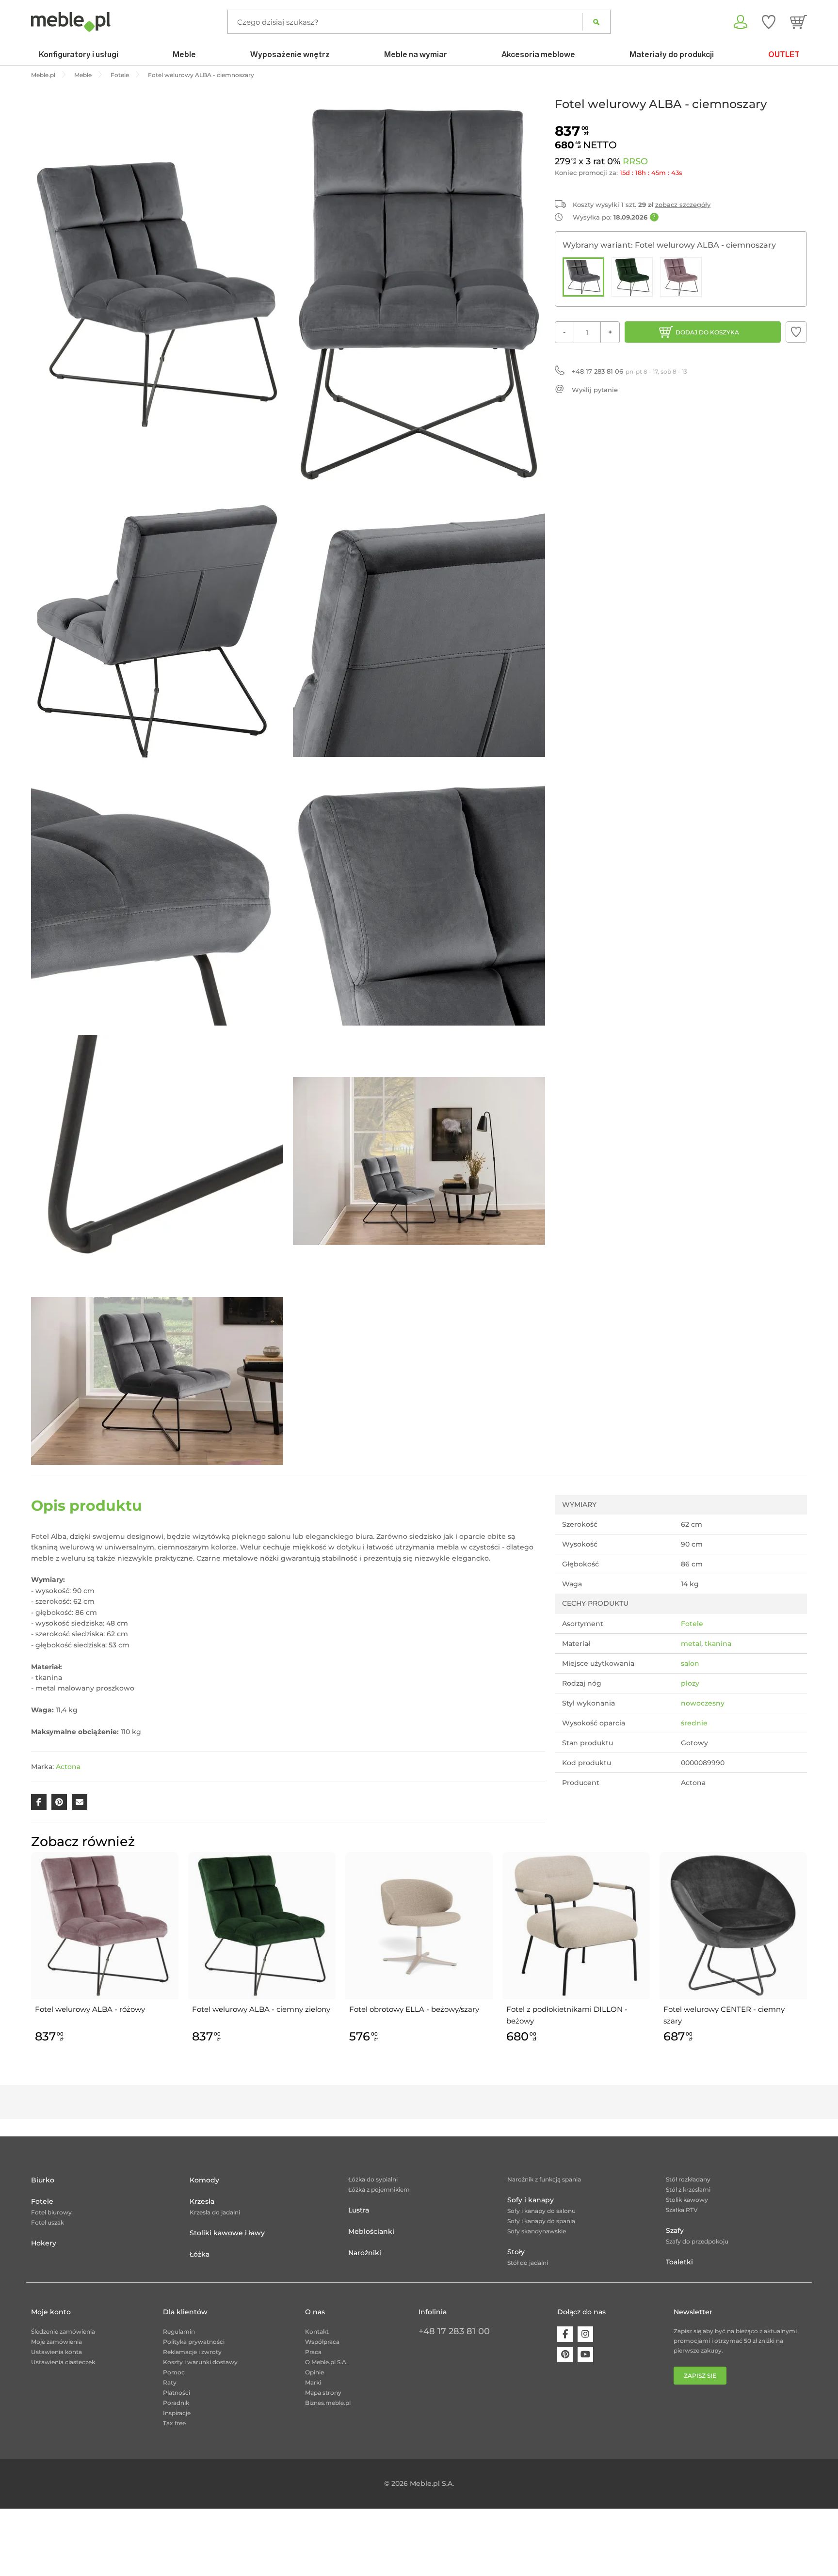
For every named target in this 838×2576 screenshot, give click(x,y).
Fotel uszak (48, 2222)
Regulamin (179, 2331)
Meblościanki (371, 2231)
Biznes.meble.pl (328, 2403)
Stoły (516, 2252)
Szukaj (596, 22)
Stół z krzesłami (688, 2189)
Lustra (359, 2210)
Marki (313, 2382)
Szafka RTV (682, 2210)
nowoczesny (703, 1703)
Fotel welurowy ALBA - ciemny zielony (261, 2009)
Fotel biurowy (51, 2212)
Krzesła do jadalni (215, 2212)
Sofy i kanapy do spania (541, 2221)
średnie (694, 1723)
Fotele (692, 1624)
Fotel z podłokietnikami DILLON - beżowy (567, 2015)
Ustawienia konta (56, 2352)
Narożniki (365, 2253)
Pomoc (174, 2372)
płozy (690, 1683)
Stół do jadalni (528, 2263)
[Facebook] (565, 2334)
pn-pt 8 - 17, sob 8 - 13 (629, 371)
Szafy (675, 2230)
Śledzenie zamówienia (63, 2331)
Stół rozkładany (688, 2179)
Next (809, 1965)
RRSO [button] (635, 161)
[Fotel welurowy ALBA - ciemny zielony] (632, 277)
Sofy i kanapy (531, 2200)
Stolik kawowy (687, 2200)
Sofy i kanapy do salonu (541, 2211)
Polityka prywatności (194, 2342)
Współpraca (322, 2342)
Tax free (174, 2423)
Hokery (44, 2243)
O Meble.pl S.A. (326, 2362)
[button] (796, 332)
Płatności (177, 2393)
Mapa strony (323, 2393)
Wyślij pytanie (595, 390)
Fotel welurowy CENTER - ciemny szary (724, 2015)
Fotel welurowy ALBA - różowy (90, 2009)
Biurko (43, 2180)
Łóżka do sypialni (373, 2179)
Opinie (314, 2372)
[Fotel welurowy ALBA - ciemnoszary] (583, 277)
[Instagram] (585, 2334)
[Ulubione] (769, 22)
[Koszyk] (798, 22)
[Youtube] (585, 2355)
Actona (68, 1767)
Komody (204, 2180)
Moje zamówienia (56, 2342)
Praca (313, 2352)
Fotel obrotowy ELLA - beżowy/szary (414, 2009)
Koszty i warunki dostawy (200, 2362)
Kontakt (317, 2331)
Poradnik (176, 2403)
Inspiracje (177, 2413)
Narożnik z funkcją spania (544, 2179)
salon (690, 1663)
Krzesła (202, 2201)
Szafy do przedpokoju (697, 2241)
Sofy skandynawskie (537, 2231)
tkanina (718, 1644)
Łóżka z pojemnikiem (379, 2189)
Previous (29, 1965)
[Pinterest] (565, 2355)
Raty (170, 2382)
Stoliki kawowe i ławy (227, 2233)
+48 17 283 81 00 (454, 2331)
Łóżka (200, 2254)
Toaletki (679, 2262)
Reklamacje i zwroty (192, 2352)
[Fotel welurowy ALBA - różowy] (681, 277)
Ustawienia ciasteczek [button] (63, 2362)
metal (691, 1644)
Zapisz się (700, 2376)
